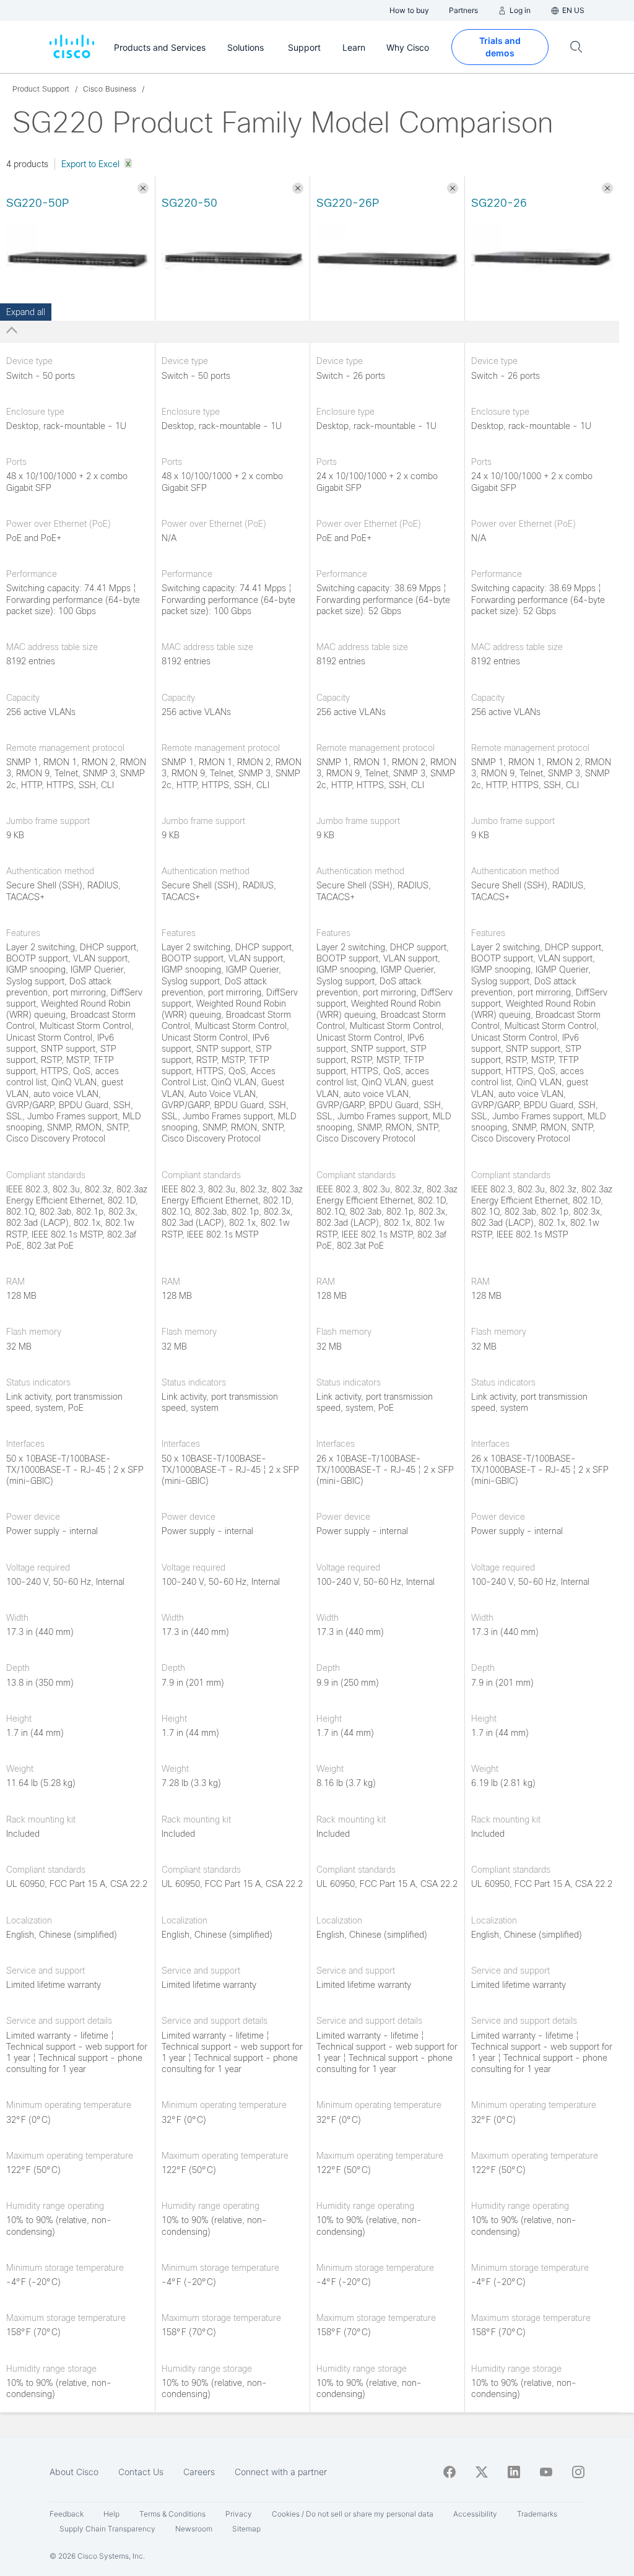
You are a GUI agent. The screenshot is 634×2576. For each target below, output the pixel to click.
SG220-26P (348, 203)
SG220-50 (189, 203)
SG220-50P (37, 203)
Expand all (26, 312)
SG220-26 (499, 203)
